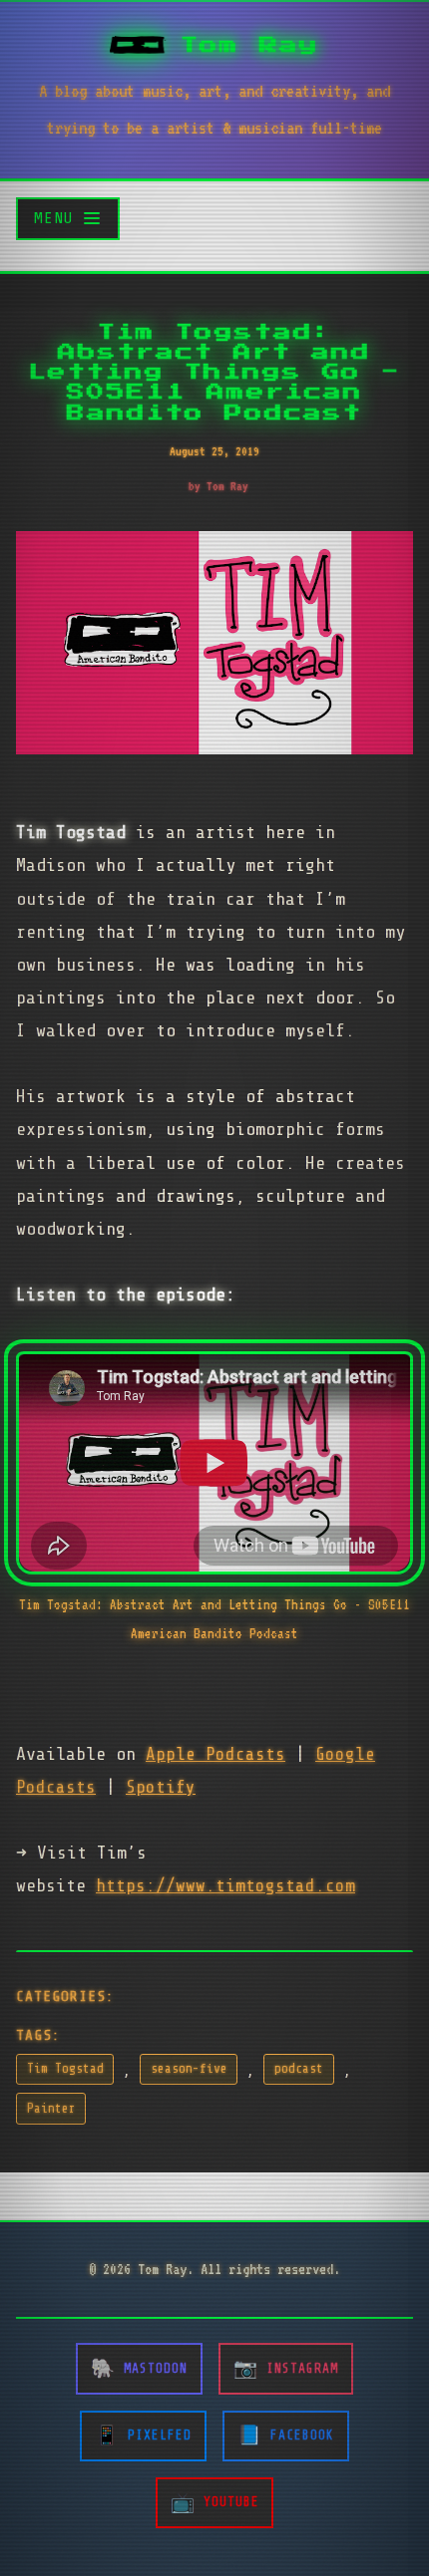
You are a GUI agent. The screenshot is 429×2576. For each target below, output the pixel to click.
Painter (51, 2109)
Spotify (161, 1787)
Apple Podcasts (215, 1754)
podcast (299, 2069)
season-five (189, 2069)
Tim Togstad (65, 2069)
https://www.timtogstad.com (225, 1885)
